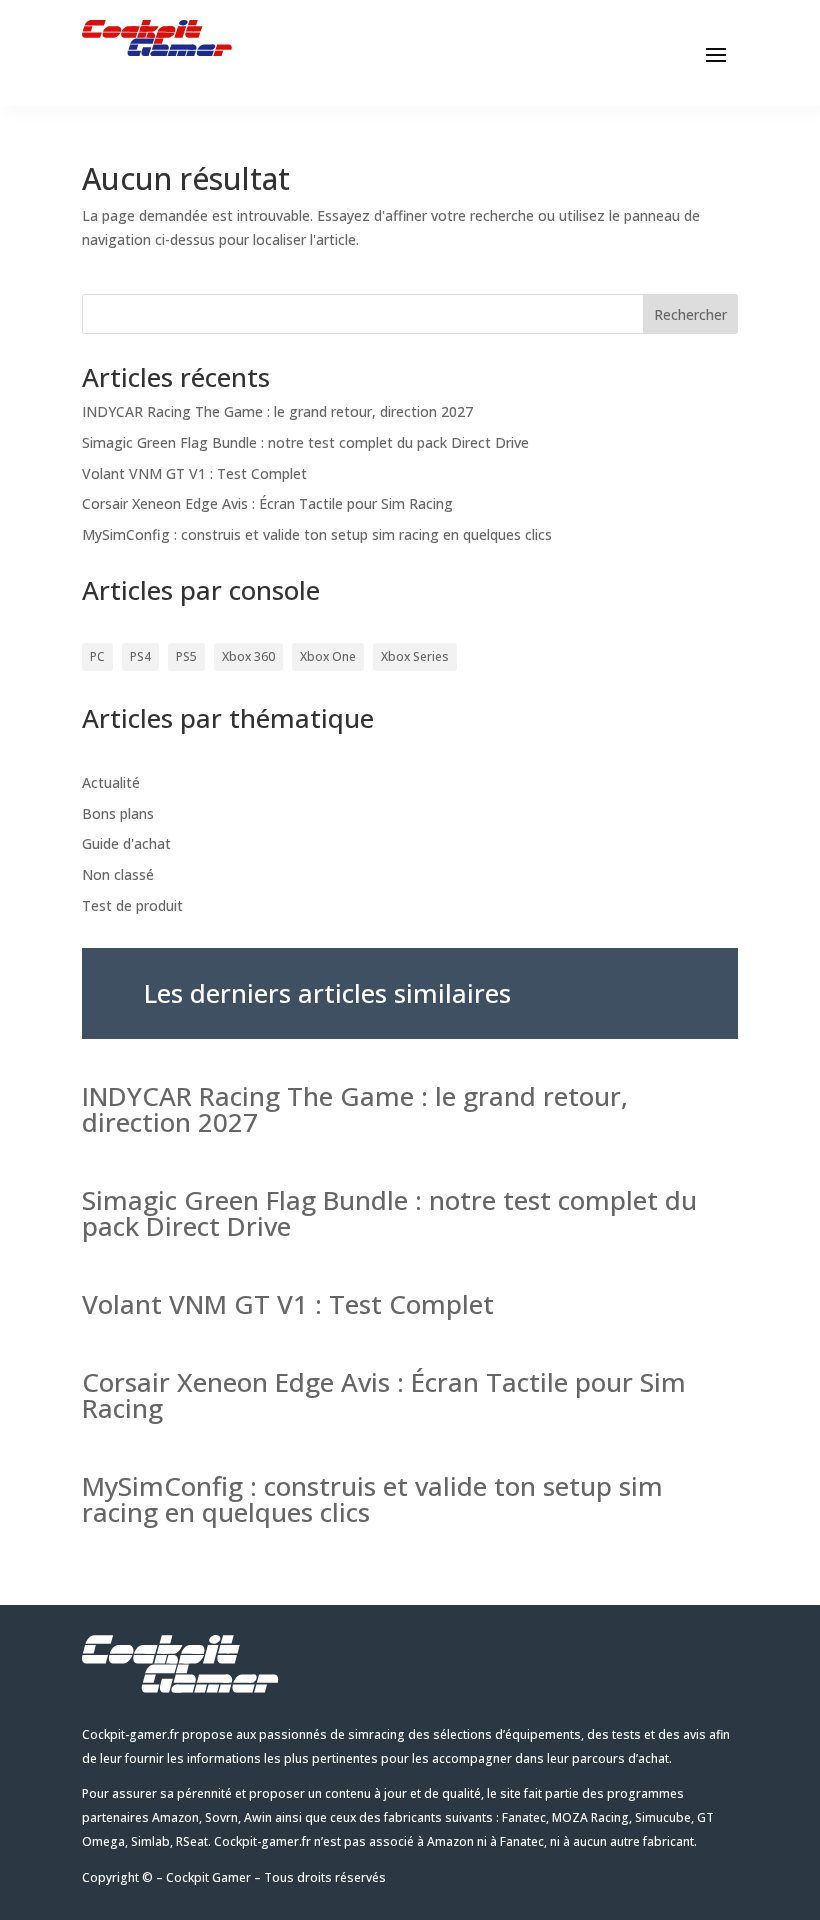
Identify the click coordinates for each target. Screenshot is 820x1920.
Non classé (118, 874)
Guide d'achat (126, 843)
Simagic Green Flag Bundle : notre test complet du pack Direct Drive (305, 442)
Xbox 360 (248, 656)
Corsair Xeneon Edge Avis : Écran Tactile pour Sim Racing (267, 503)
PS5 (186, 656)
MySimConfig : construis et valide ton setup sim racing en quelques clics (317, 534)
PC (97, 656)
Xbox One (328, 656)
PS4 (140, 656)
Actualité (111, 782)
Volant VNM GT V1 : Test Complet (194, 473)
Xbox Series (415, 656)
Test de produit (132, 905)
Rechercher (690, 314)
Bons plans (118, 813)
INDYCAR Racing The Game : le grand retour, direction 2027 (277, 411)
